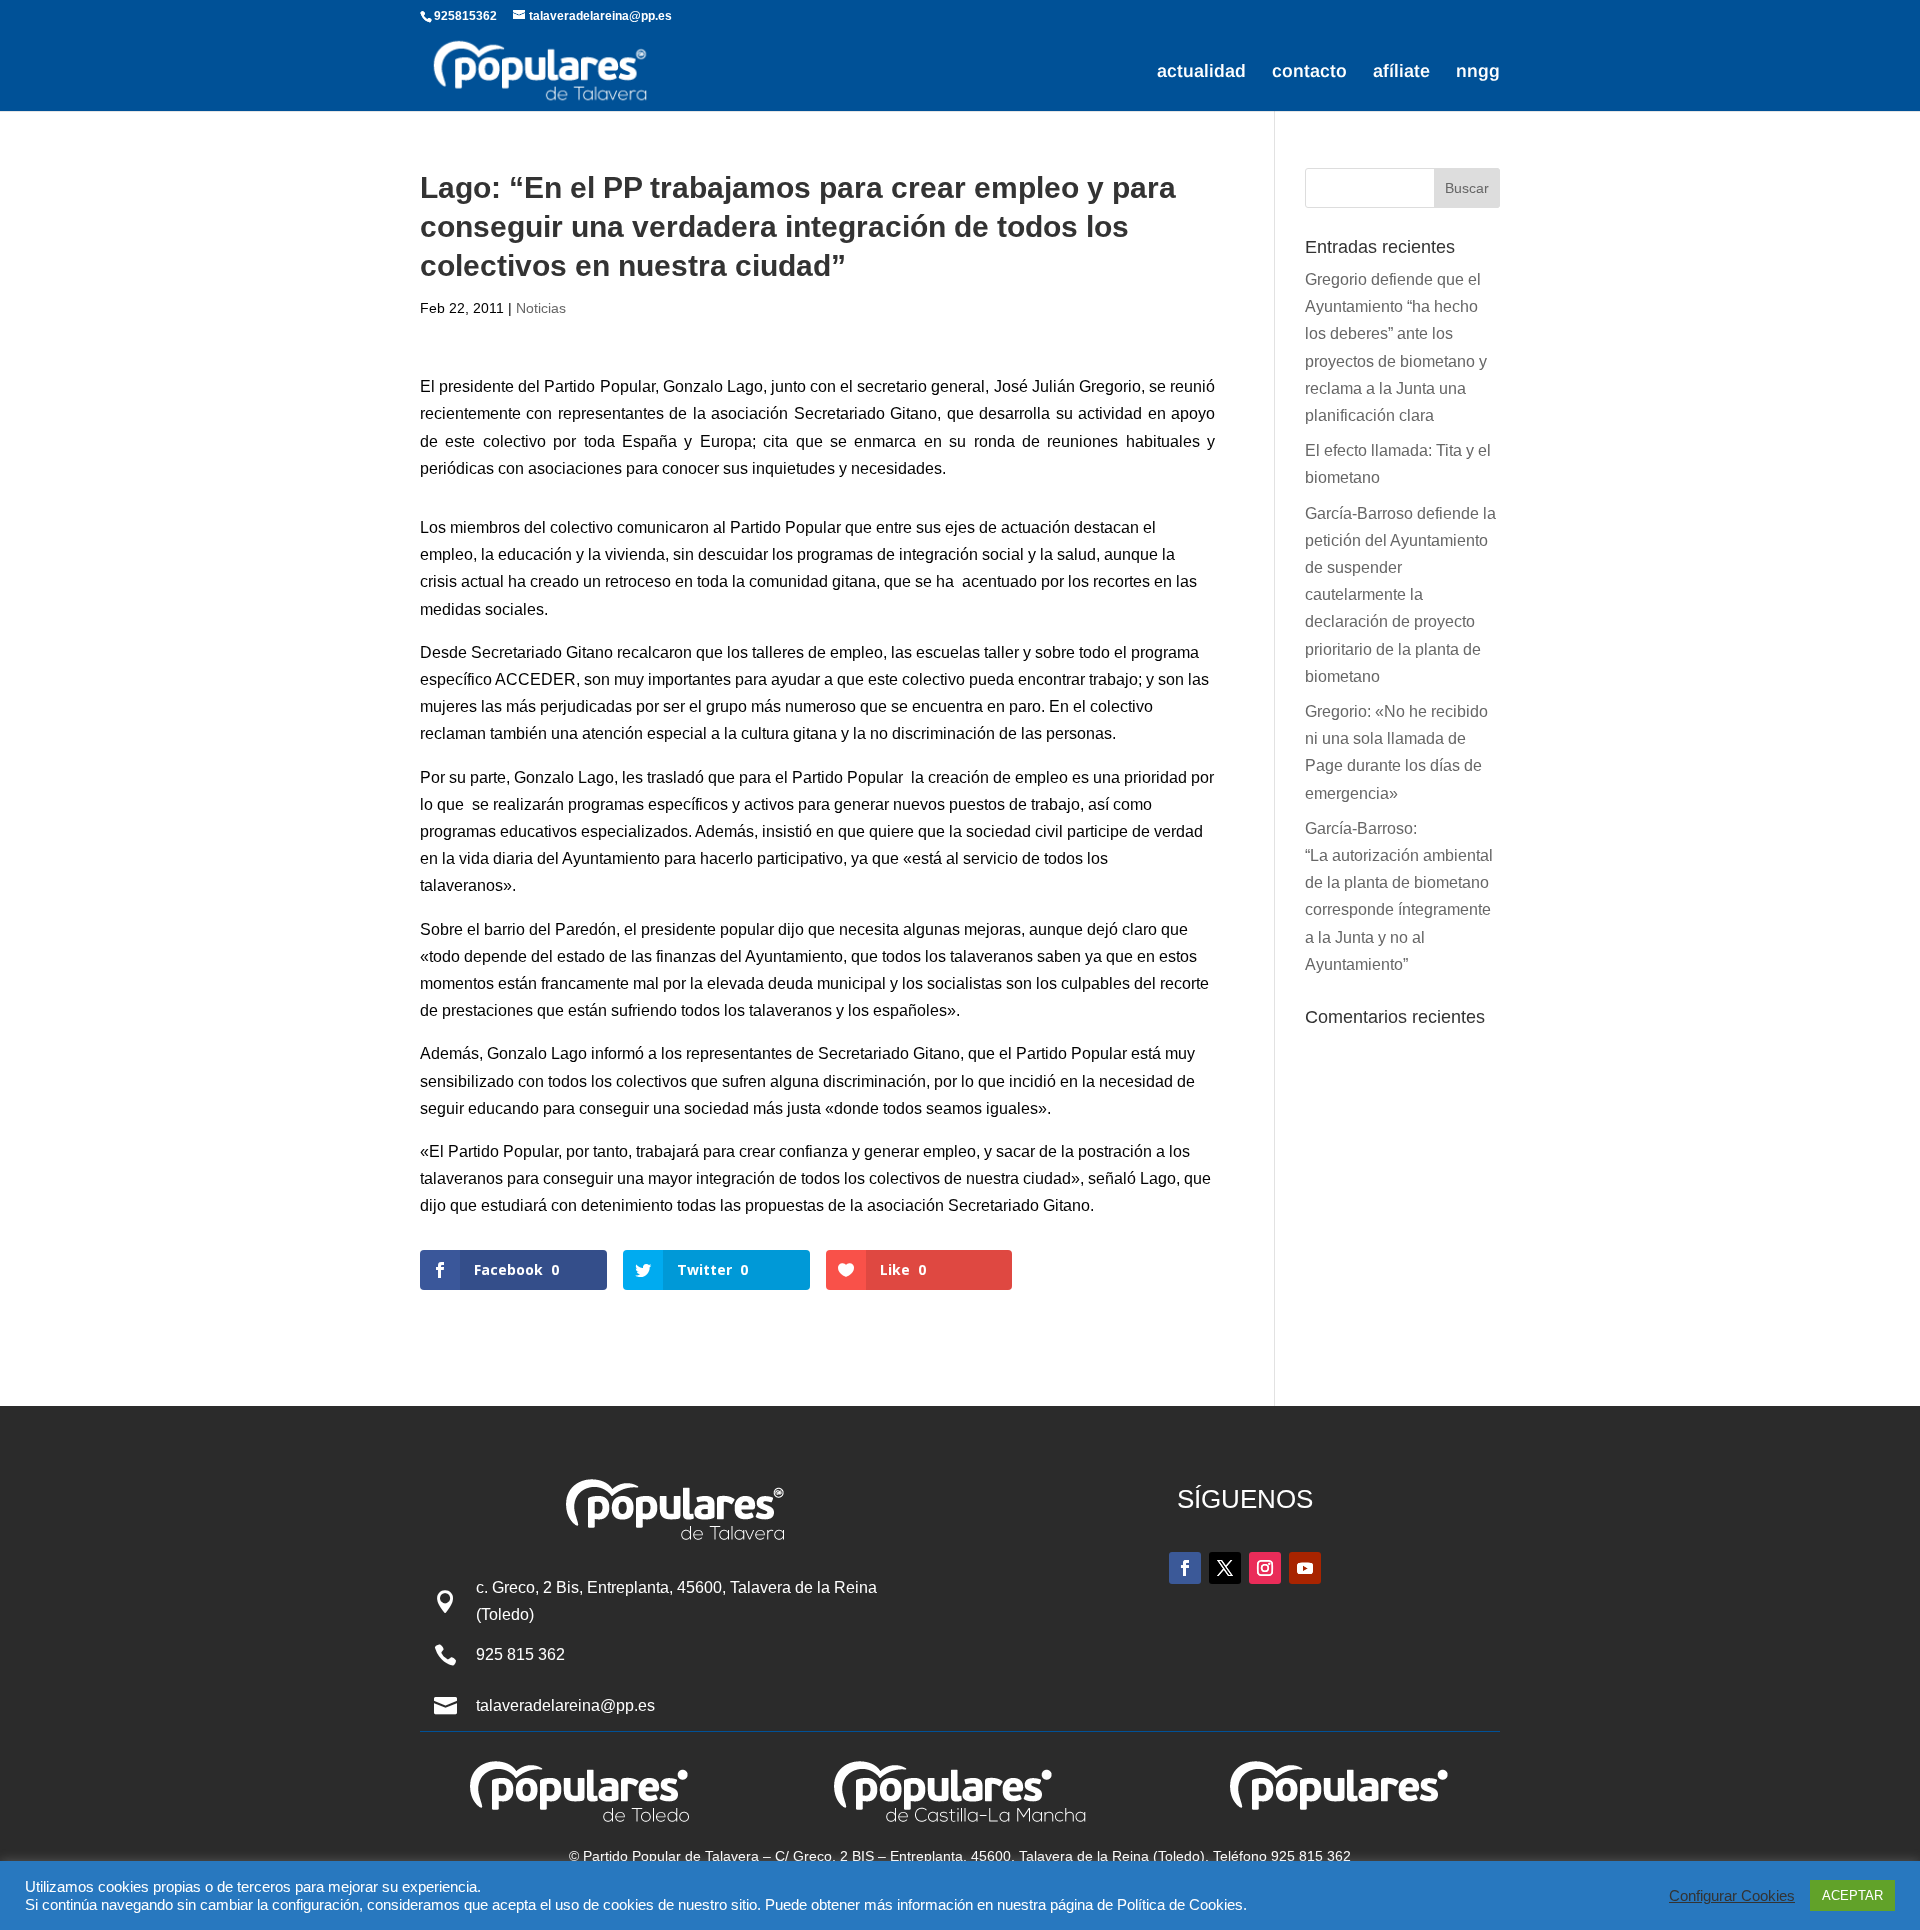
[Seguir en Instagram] (1265, 1568)
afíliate (1401, 72)
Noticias (541, 308)
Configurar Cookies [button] (1732, 1896)
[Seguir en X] (1225, 1568)
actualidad (1201, 72)
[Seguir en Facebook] (1185, 1568)
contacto (1309, 72)
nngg (1478, 72)
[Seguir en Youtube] (1305, 1568)
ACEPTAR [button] (1852, 1895)
